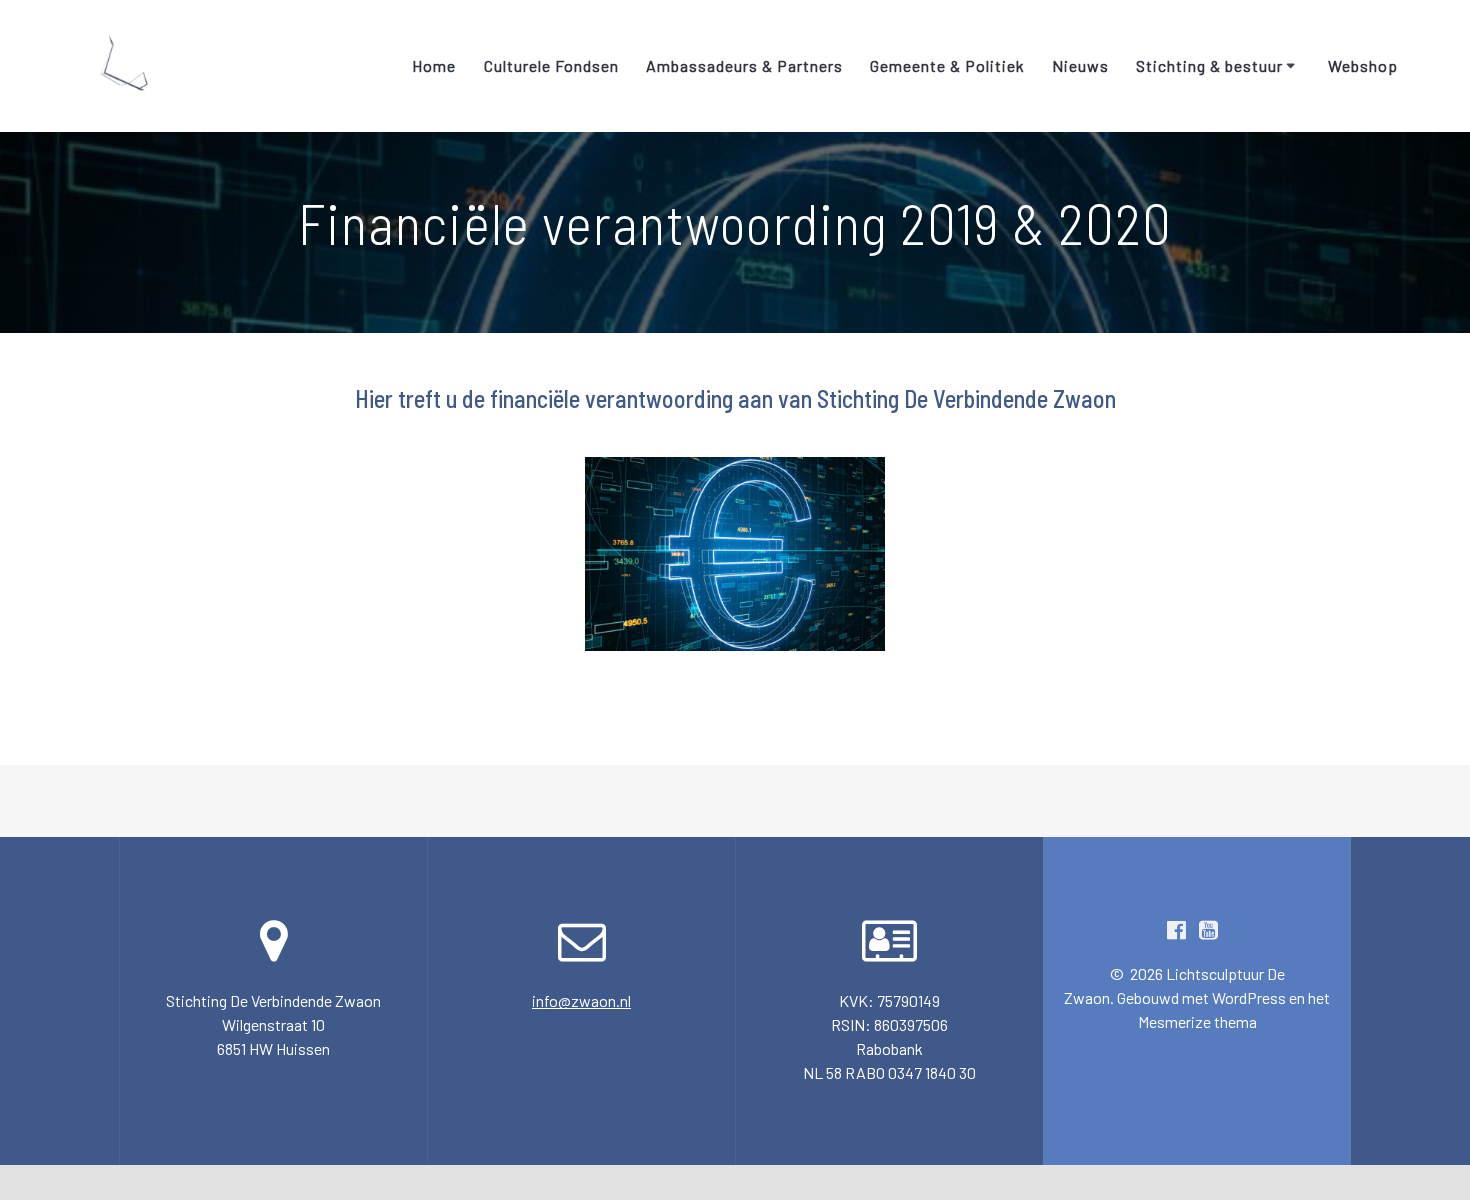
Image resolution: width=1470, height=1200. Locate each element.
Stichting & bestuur (1209, 65)
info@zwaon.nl (581, 1000)
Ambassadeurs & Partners (744, 65)
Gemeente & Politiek (947, 65)
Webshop (1363, 65)
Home (434, 65)
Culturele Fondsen (551, 65)
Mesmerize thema (1197, 1021)
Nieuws (1080, 65)
